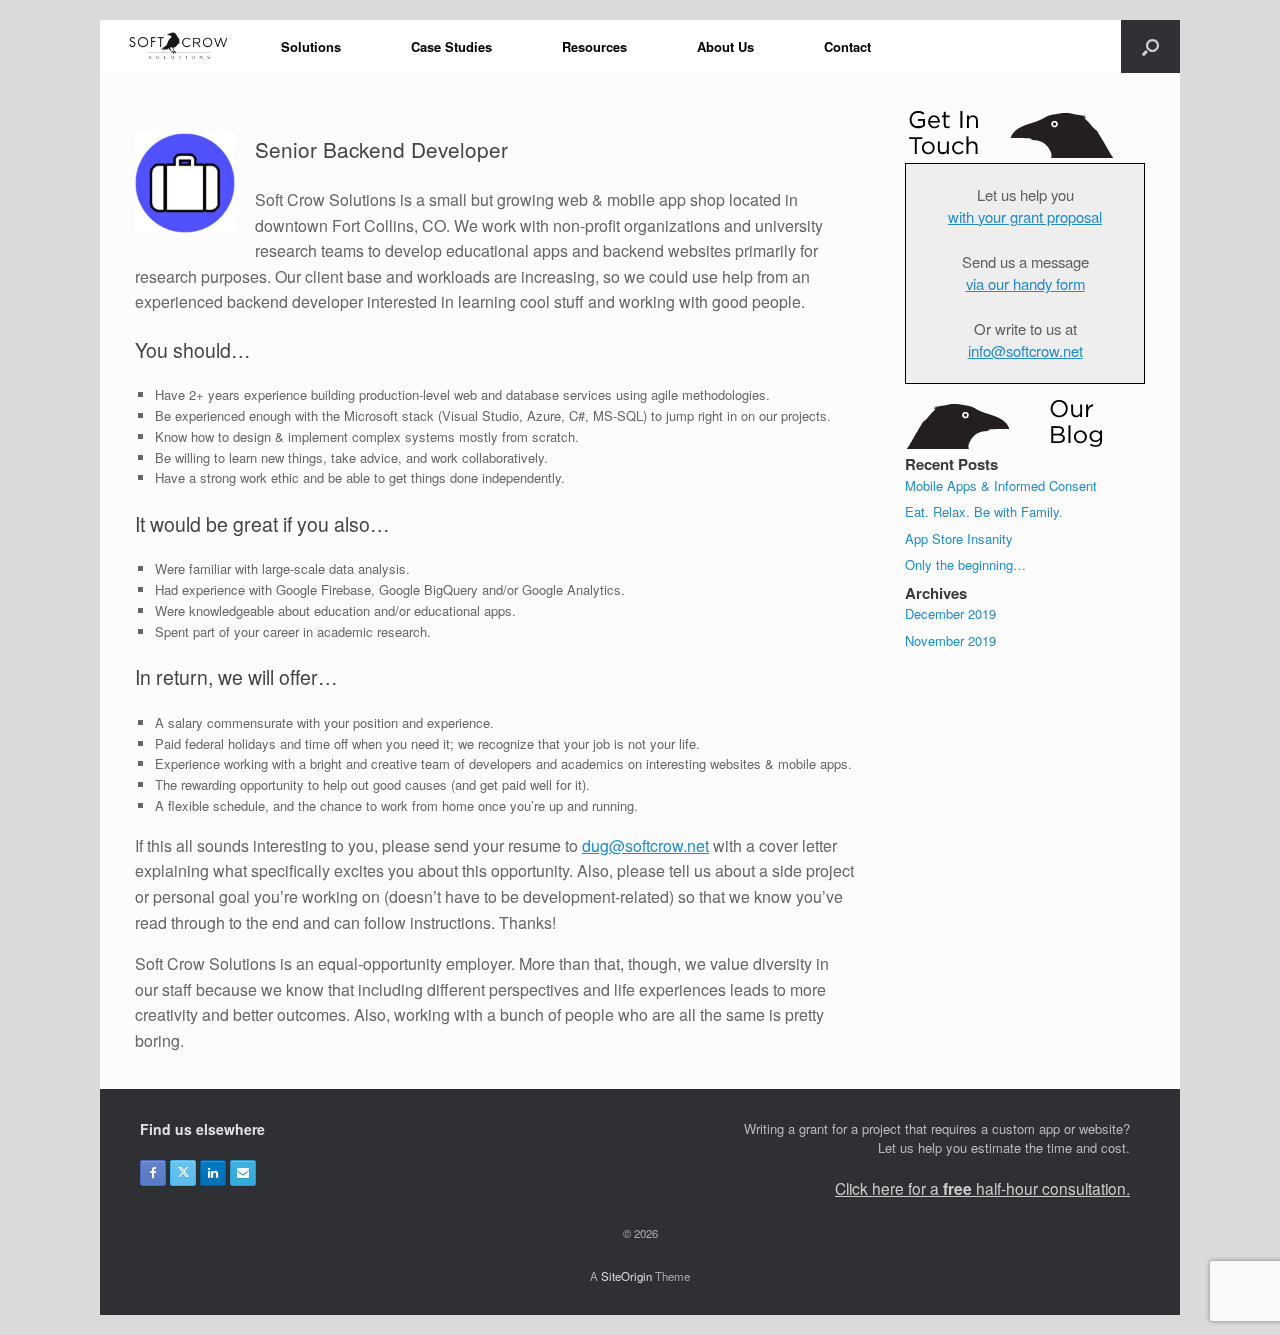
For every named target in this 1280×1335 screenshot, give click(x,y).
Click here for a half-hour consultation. (982, 1188)
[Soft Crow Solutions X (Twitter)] (183, 1173)
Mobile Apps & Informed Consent (1001, 485)
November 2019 (950, 640)
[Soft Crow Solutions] (178, 46)
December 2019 (950, 613)
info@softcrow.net (1025, 350)
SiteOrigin (626, 1276)
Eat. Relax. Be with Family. (984, 511)
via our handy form (1025, 283)
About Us (725, 46)
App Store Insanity (959, 538)
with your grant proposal (1025, 216)
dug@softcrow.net (645, 845)
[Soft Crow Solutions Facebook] (153, 1173)
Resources (594, 46)
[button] (1150, 46)
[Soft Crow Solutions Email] (243, 1173)
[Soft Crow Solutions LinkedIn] (213, 1173)
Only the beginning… (965, 564)
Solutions (311, 46)
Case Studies (451, 46)
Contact (847, 46)
